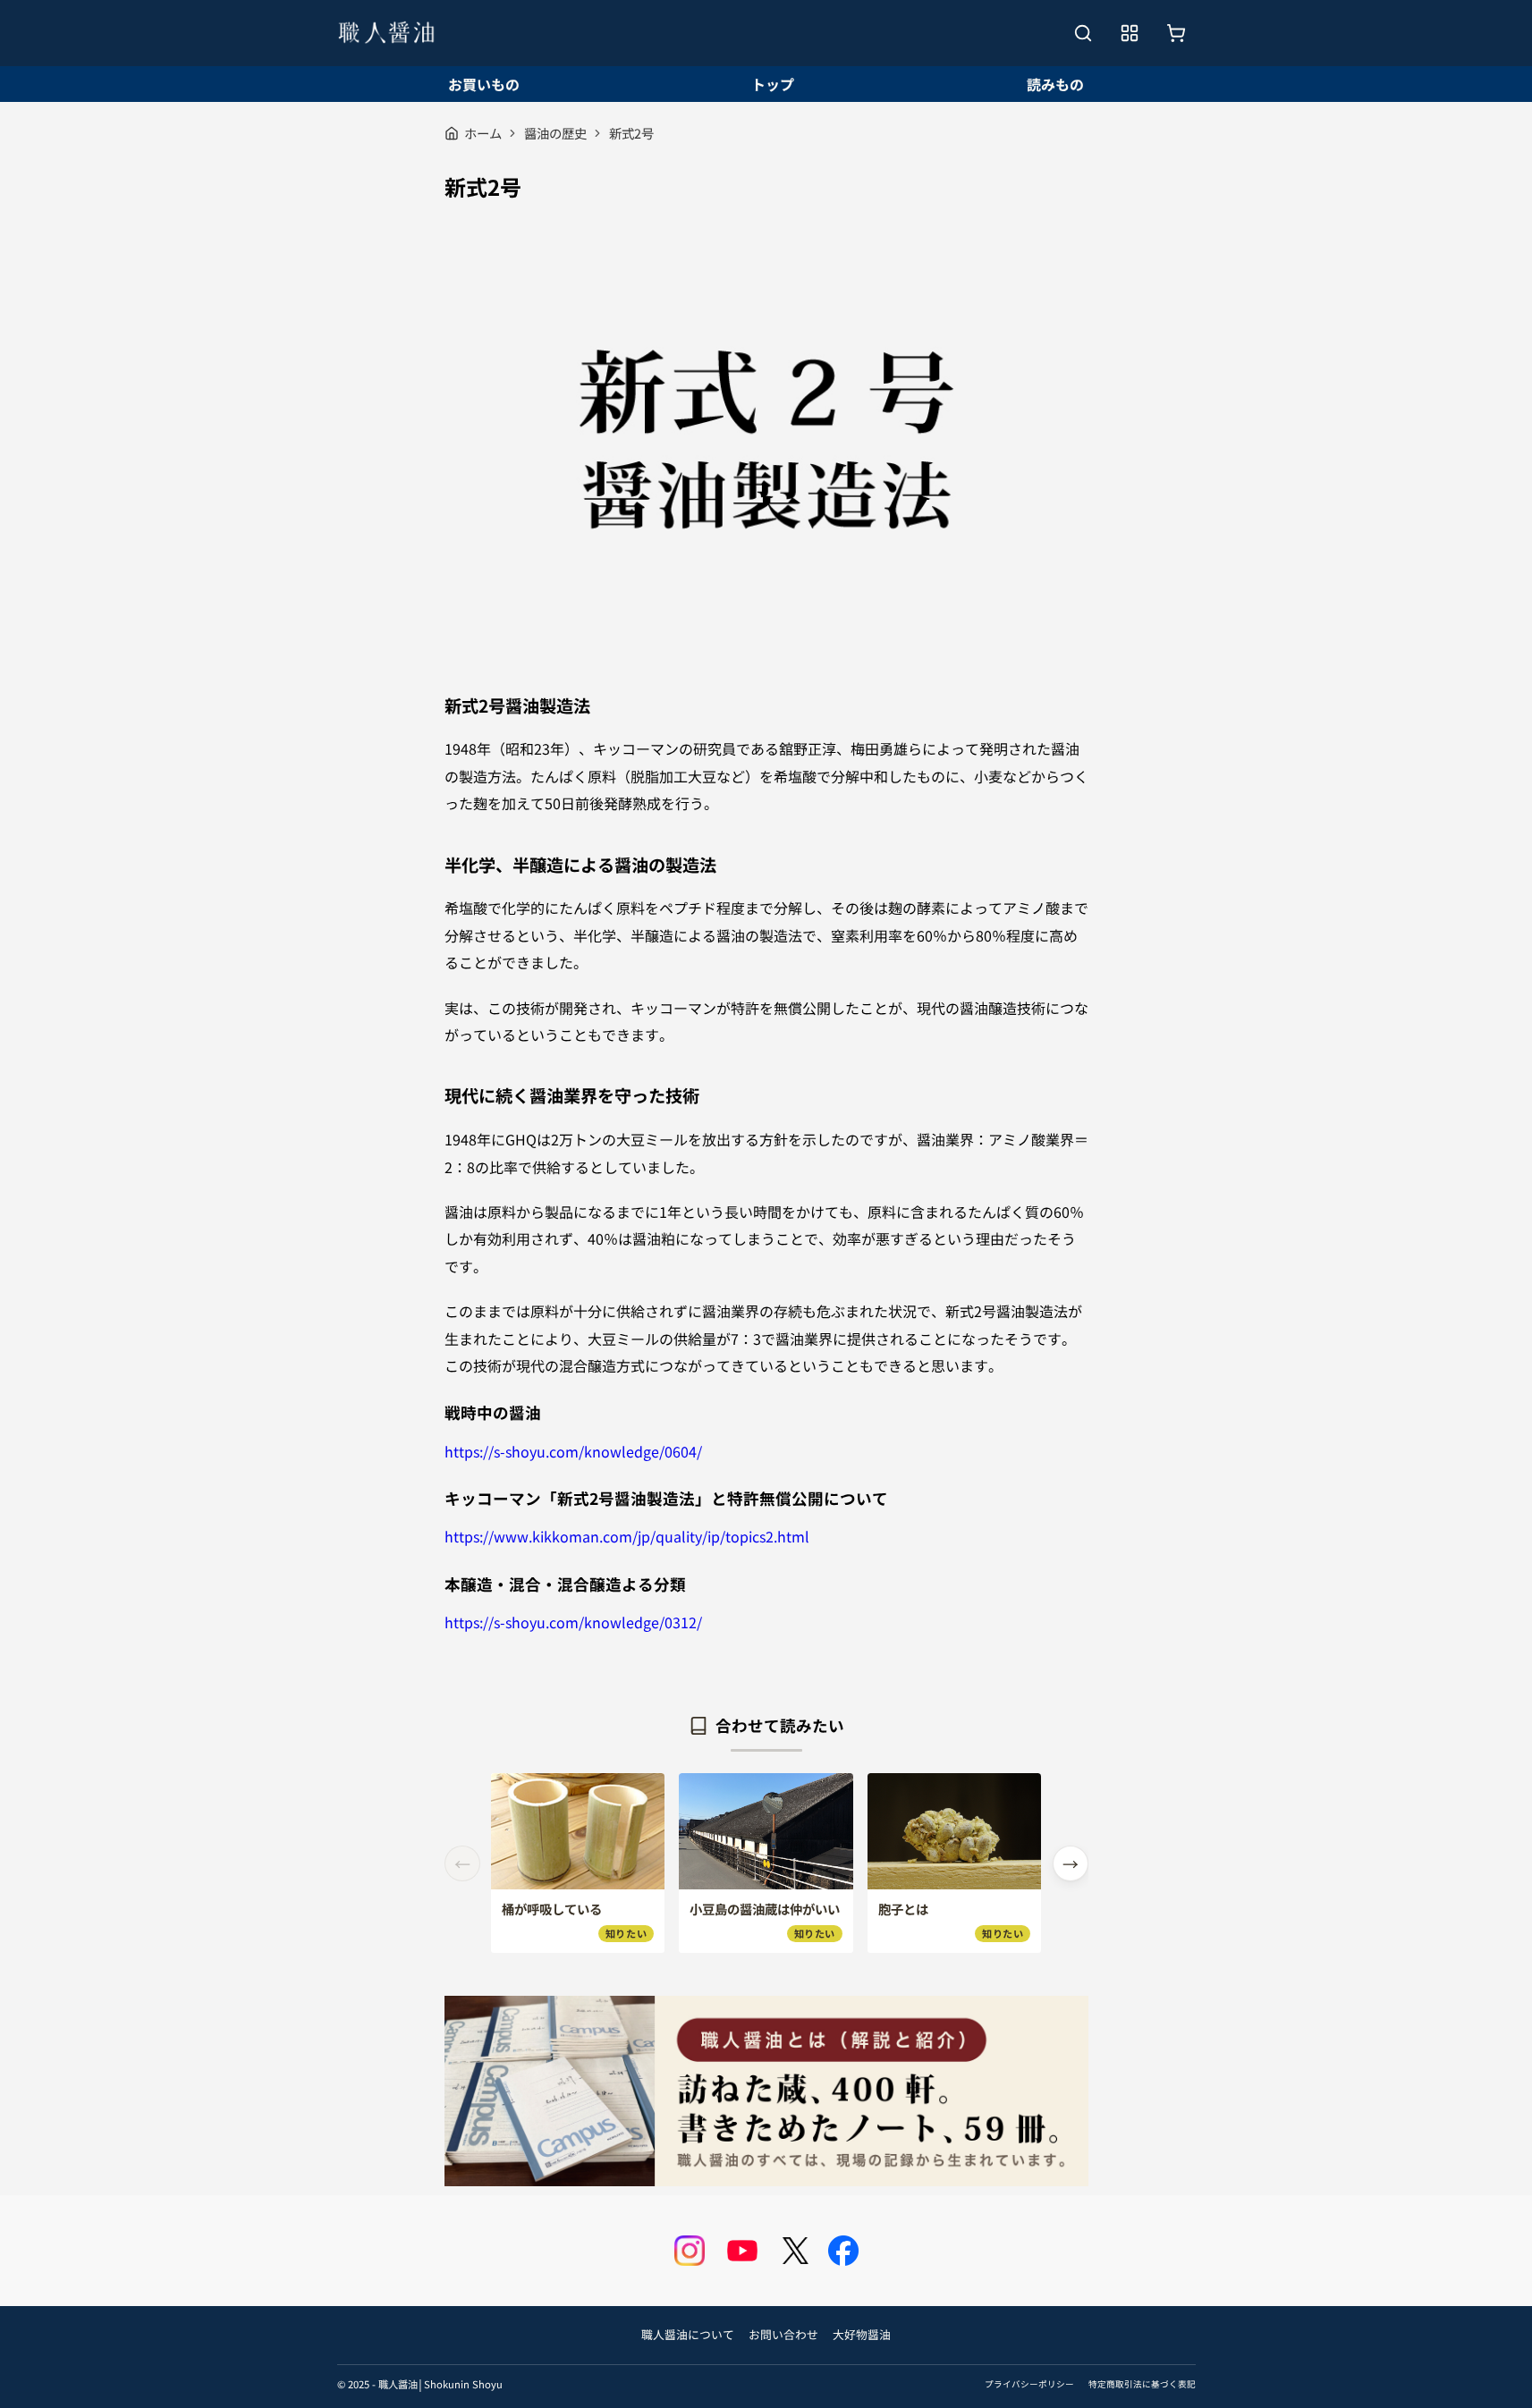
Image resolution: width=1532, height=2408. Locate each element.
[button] (1071, 1863)
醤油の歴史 (555, 133)
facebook (843, 2251)
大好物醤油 (862, 2334)
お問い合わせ (783, 2334)
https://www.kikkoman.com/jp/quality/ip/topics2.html (627, 1536)
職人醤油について (688, 2334)
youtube (742, 2251)
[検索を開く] (1083, 33)
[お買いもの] (1176, 33)
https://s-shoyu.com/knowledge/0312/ (573, 1622)
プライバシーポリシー (1029, 2384)
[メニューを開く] (1130, 33)
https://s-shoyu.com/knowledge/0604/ (573, 1451)
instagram (690, 2251)
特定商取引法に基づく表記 (1142, 2384)
